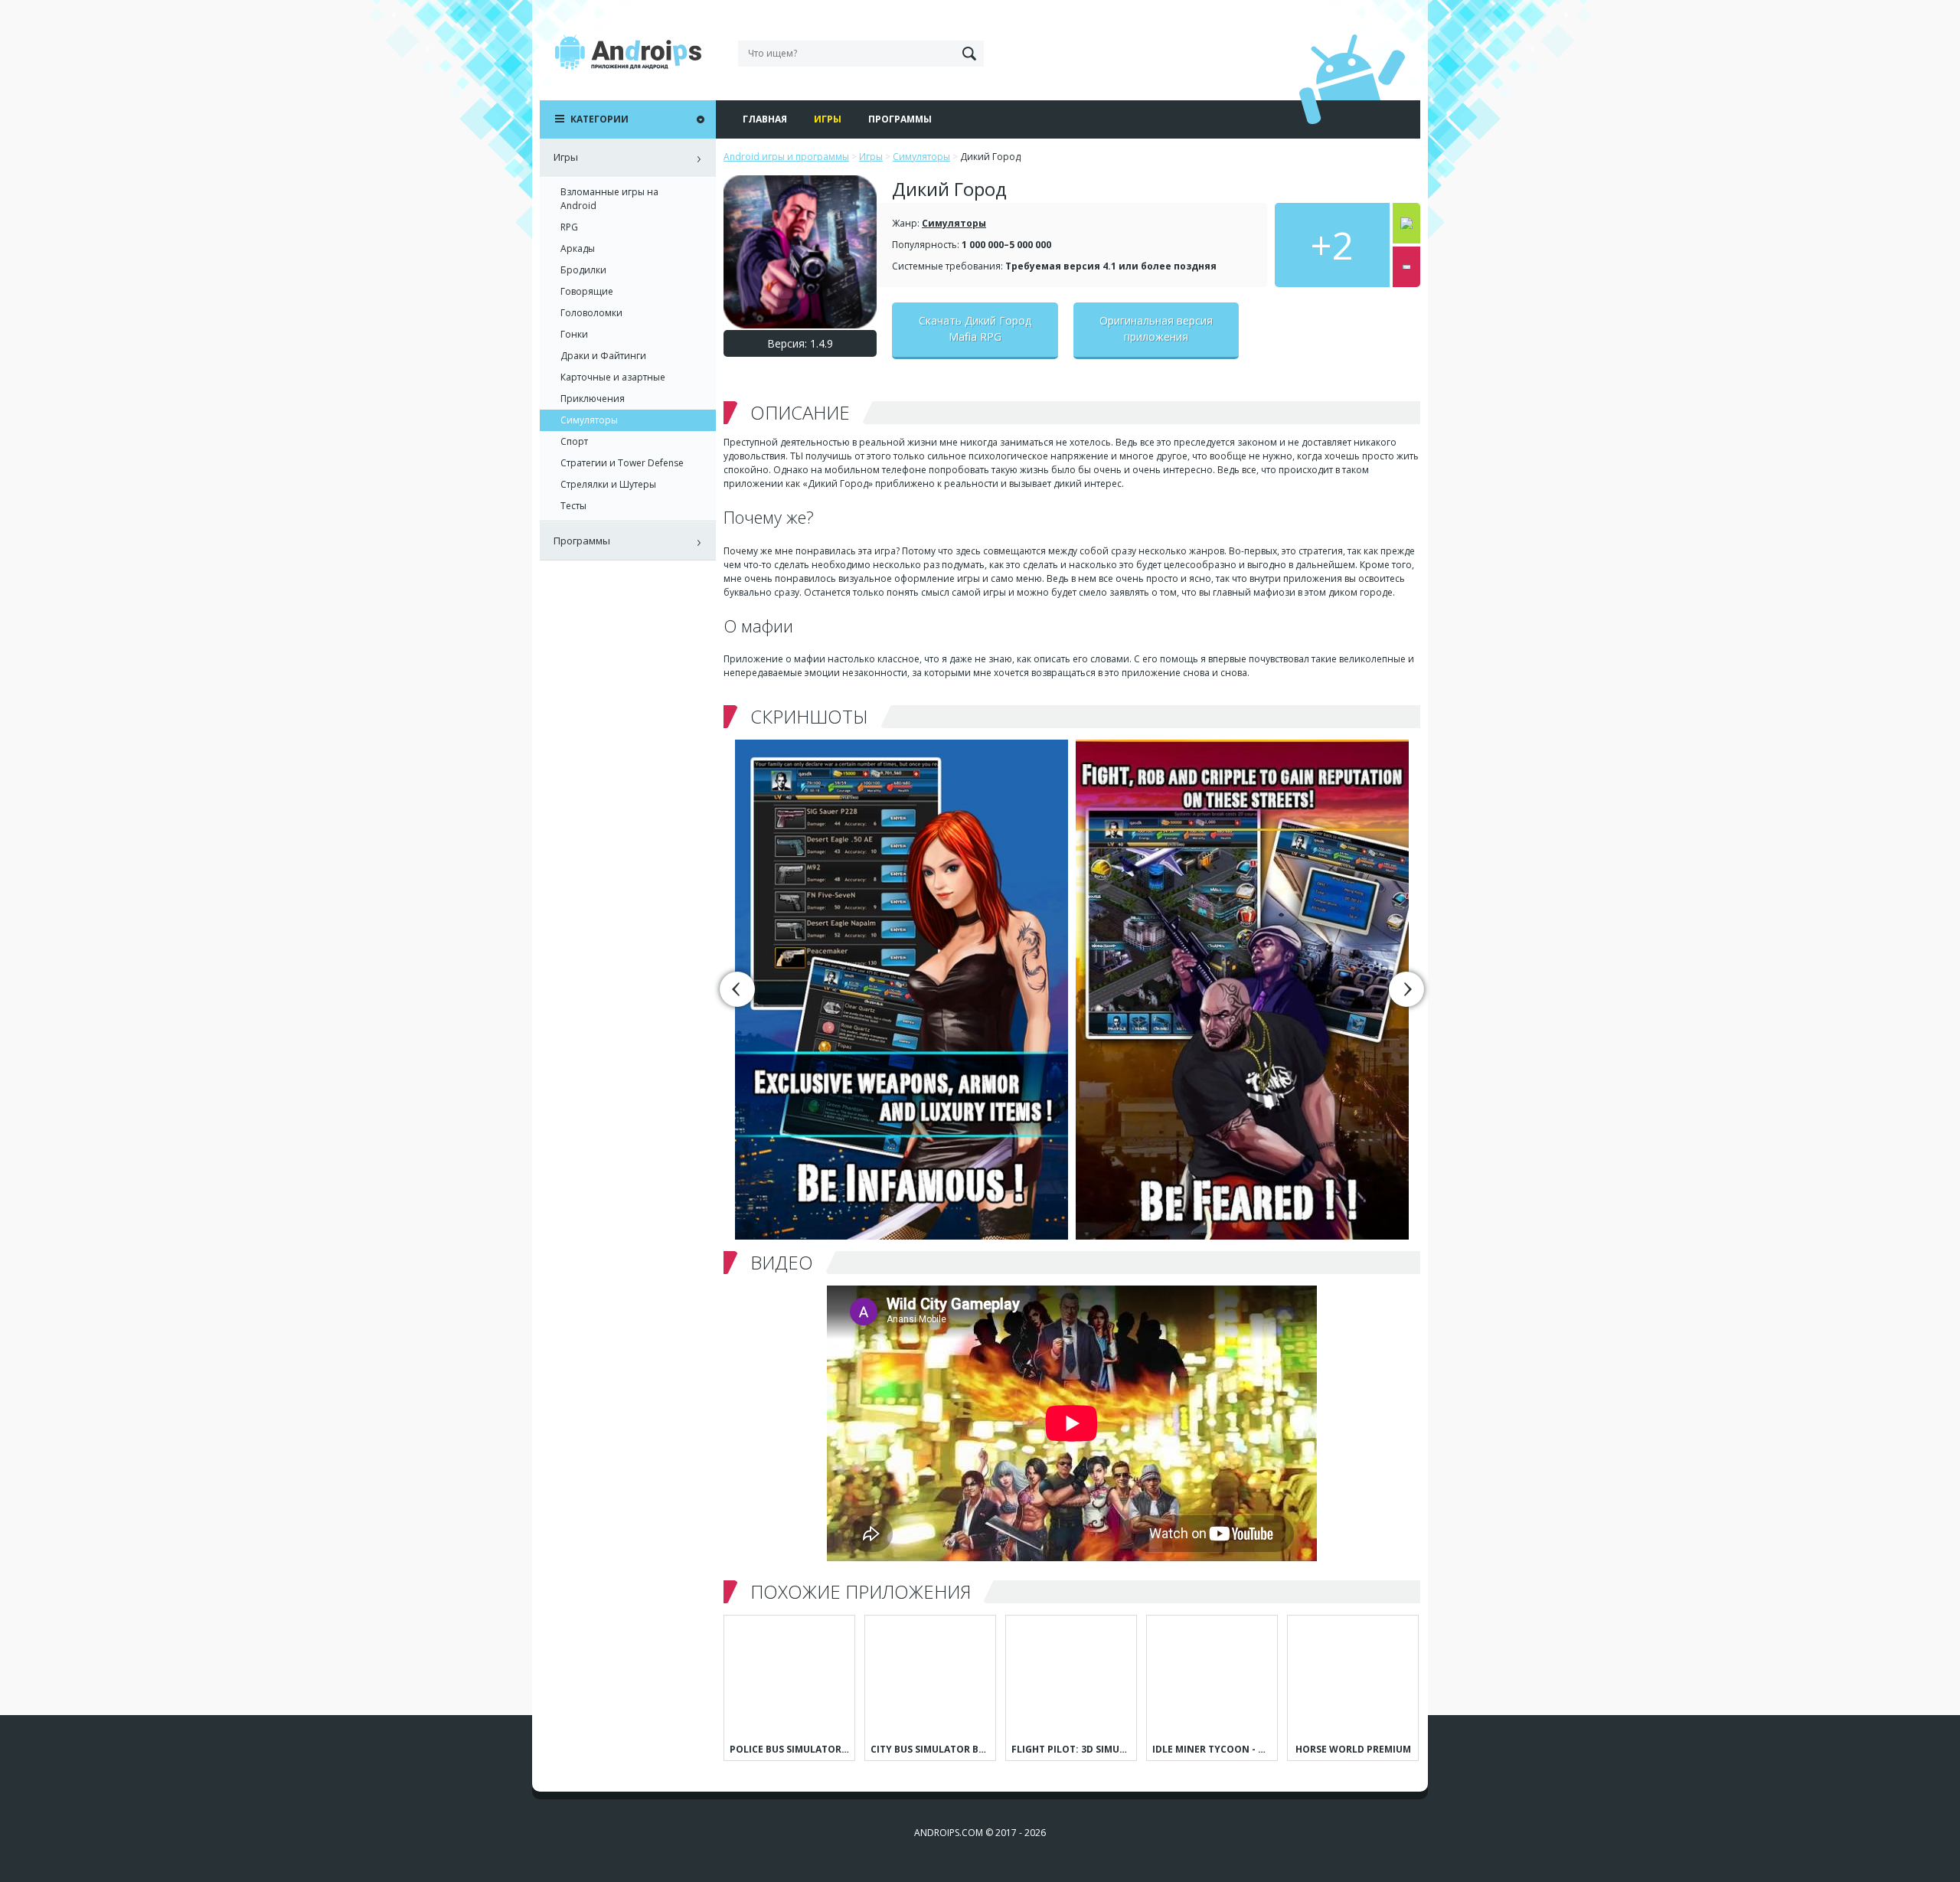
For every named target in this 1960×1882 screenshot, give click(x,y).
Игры (828, 119)
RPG (569, 227)
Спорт (574, 441)
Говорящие (587, 291)
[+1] (1406, 223)
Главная (765, 119)
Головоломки (591, 313)
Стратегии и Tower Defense (622, 463)
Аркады (578, 248)
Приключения (593, 399)
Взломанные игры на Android (609, 199)
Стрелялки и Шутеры (608, 484)
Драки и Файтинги (603, 356)
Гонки (574, 334)
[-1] (1406, 267)
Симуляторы (954, 223)
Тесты (573, 506)
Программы (900, 119)
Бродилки (583, 270)
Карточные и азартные (613, 377)
